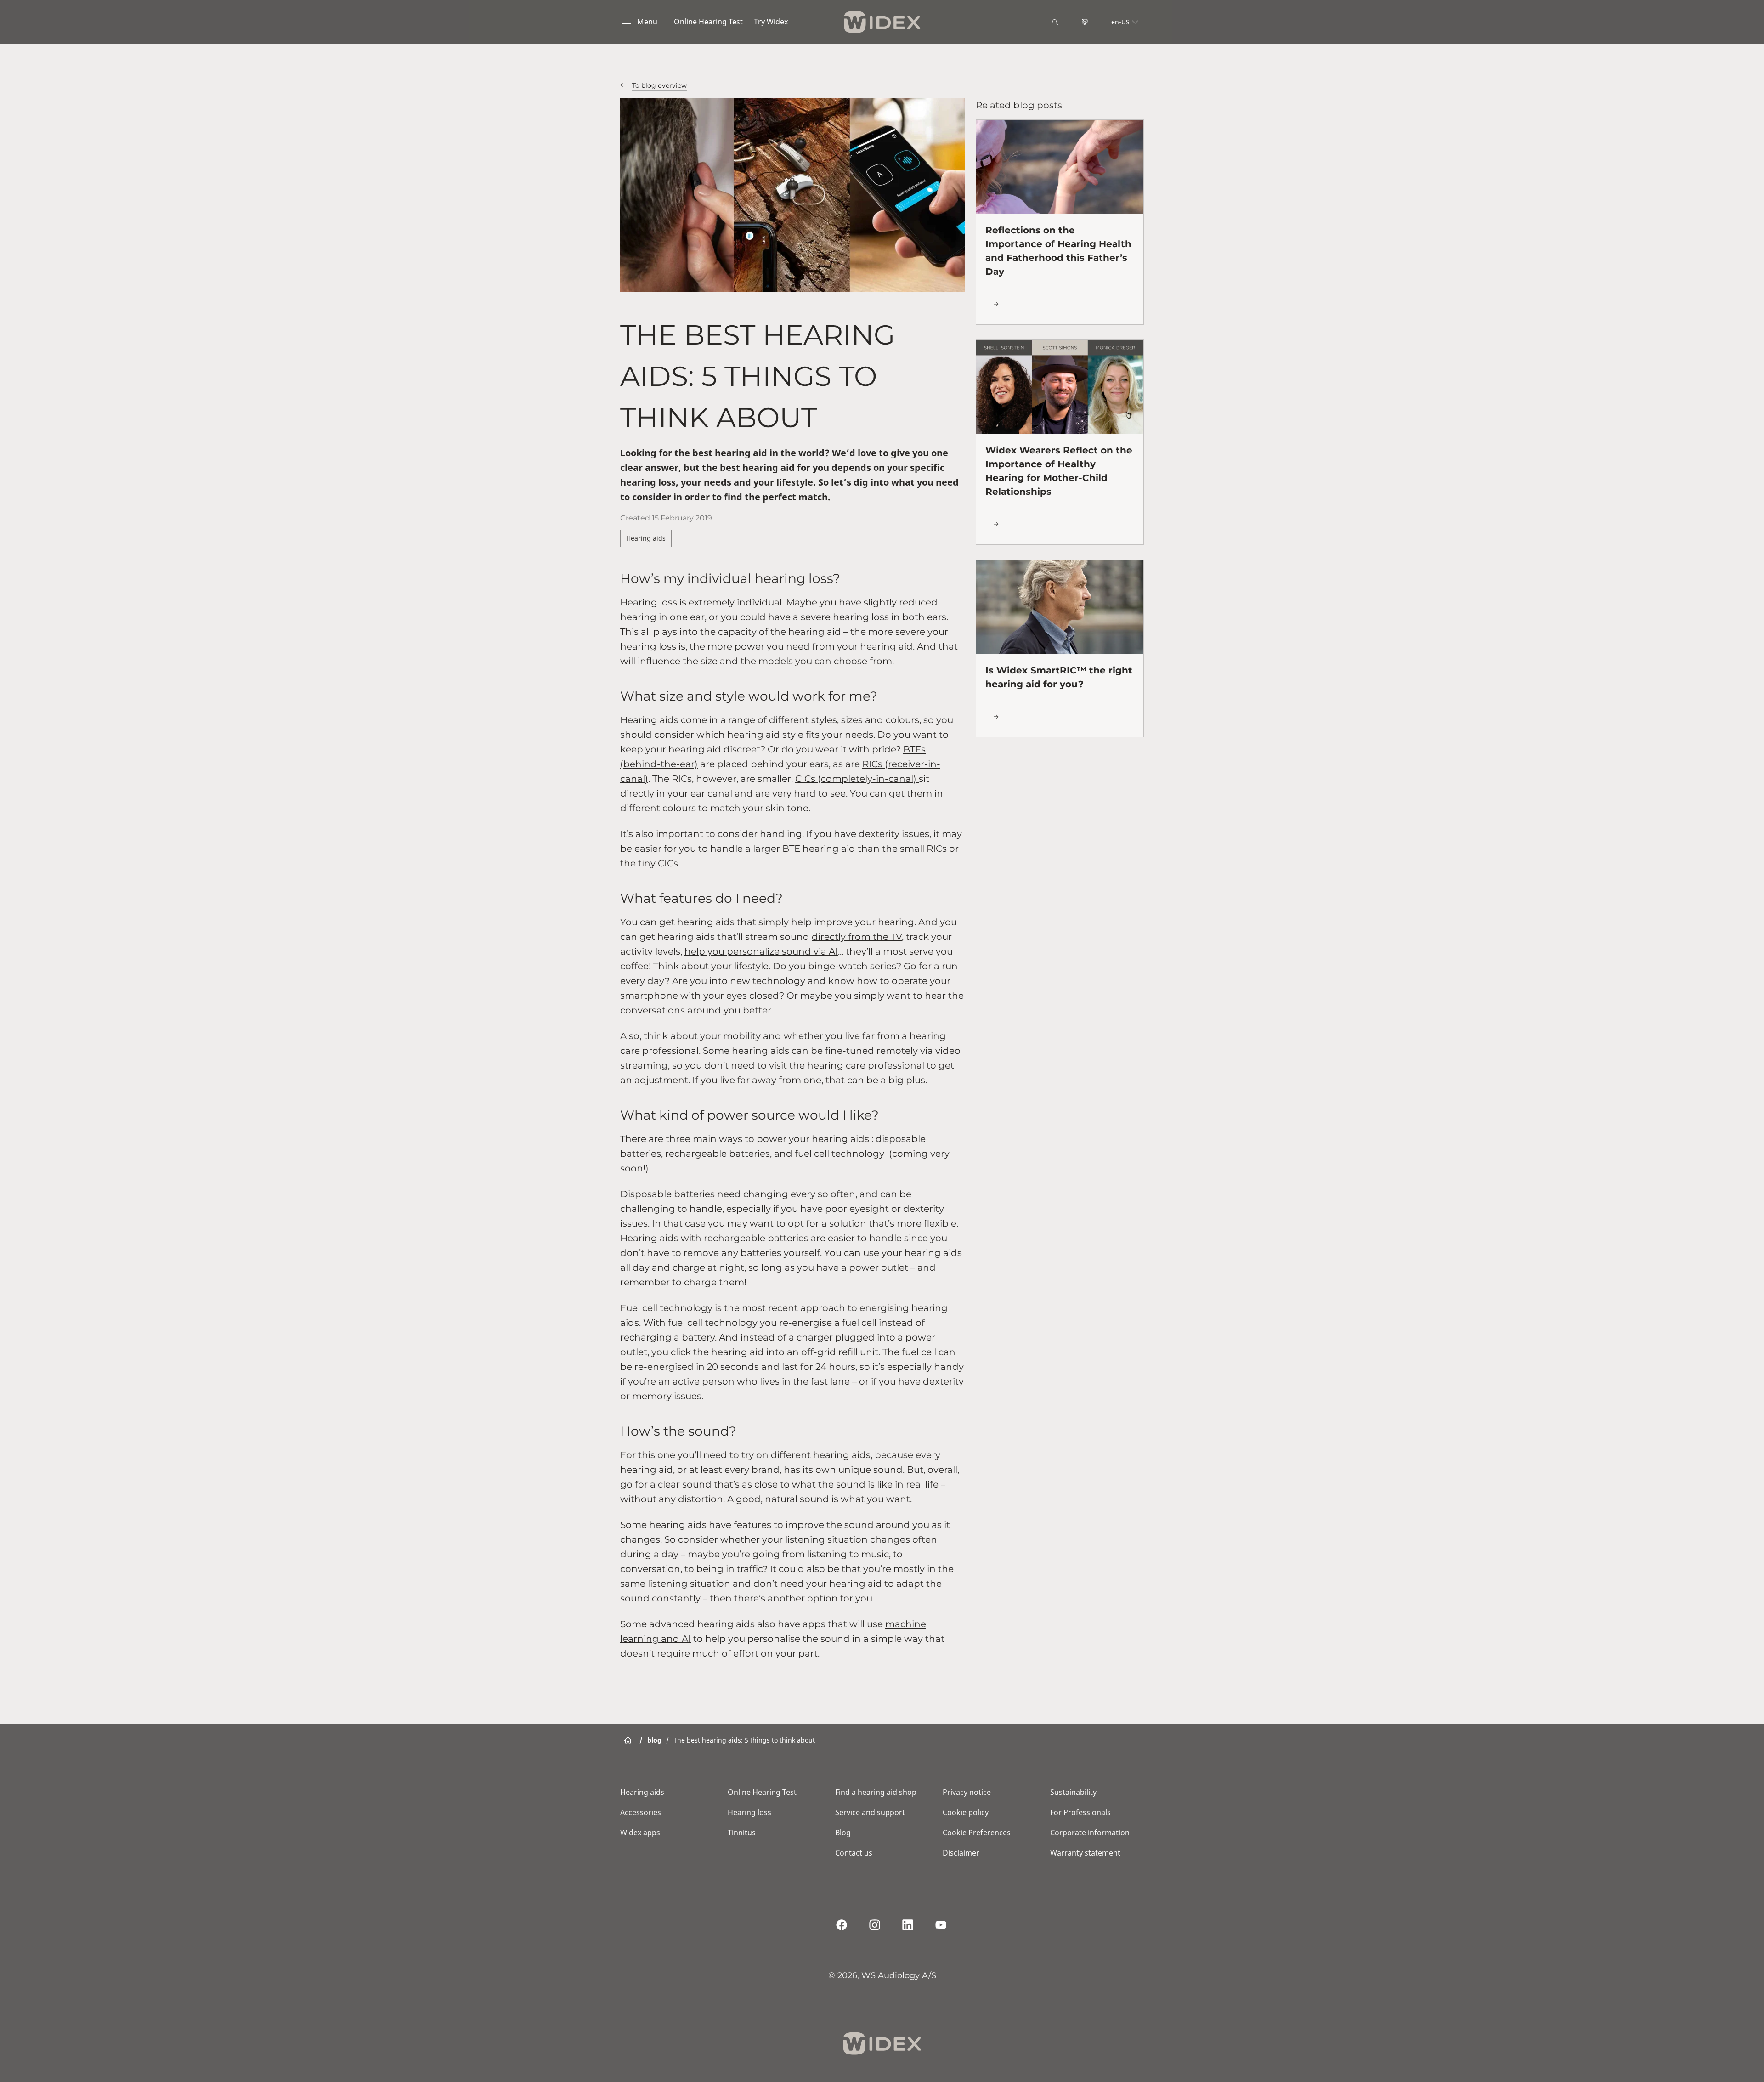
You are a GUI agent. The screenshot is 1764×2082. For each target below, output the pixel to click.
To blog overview (659, 85)
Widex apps (640, 1833)
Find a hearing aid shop (876, 1792)
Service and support (870, 1812)
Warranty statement (1085, 1853)
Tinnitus (742, 1833)
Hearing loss (749, 1812)
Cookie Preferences (977, 1833)
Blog (843, 1833)
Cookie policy (966, 1812)
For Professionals (1080, 1812)
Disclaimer (961, 1853)
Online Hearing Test (708, 22)
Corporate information (1090, 1833)
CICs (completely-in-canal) (857, 779)
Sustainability (1073, 1792)
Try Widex (771, 22)
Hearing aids (646, 538)
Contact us (854, 1853)
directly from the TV (857, 937)
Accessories (641, 1812)
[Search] (1055, 22)
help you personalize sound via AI (761, 951)
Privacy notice (967, 1792)
